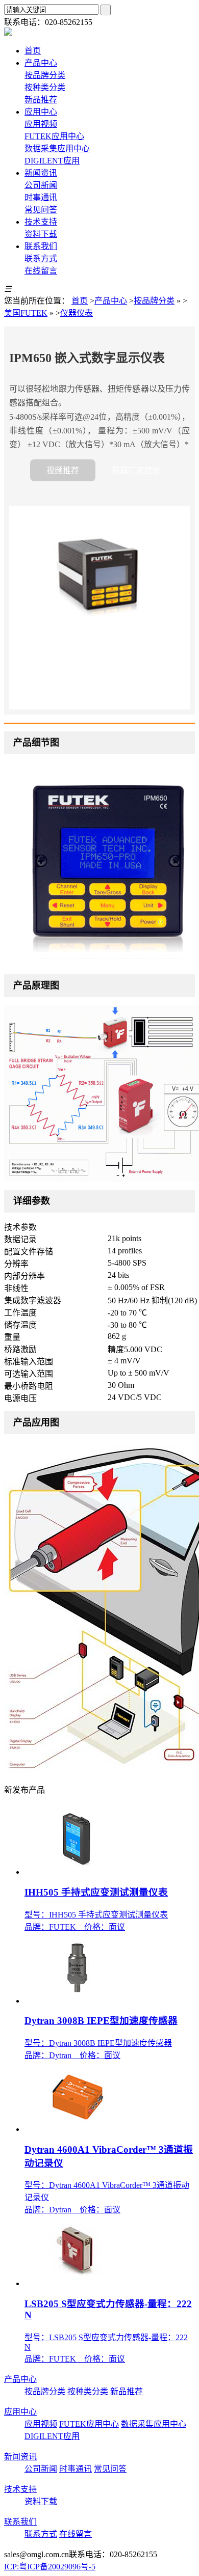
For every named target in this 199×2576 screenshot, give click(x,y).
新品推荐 (41, 100)
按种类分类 (45, 87)
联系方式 (41, 258)
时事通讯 (41, 197)
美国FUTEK (26, 313)
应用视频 (41, 124)
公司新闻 (41, 185)
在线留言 (41, 271)
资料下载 (41, 234)
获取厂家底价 (136, 470)
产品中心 (111, 301)
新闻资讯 (20, 2457)
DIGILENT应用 (52, 161)
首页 (80, 301)
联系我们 (20, 2522)
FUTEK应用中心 (54, 136)
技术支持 (20, 2489)
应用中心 (20, 2412)
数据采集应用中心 (57, 148)
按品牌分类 (45, 75)
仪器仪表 (77, 313)
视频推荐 (63, 470)
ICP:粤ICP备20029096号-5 (50, 2567)
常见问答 (41, 210)
